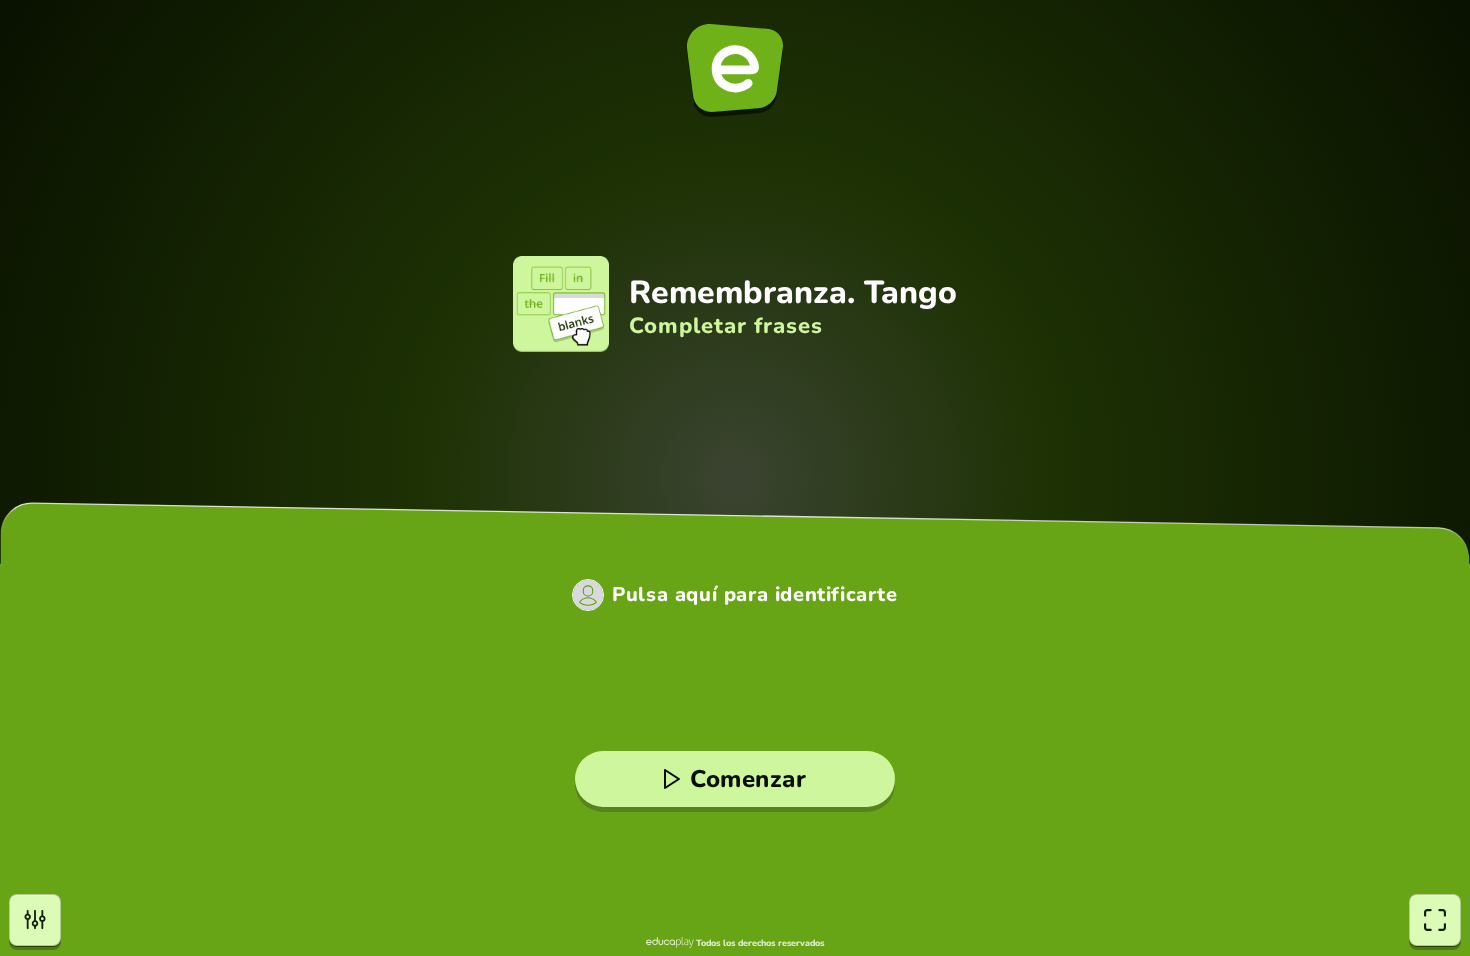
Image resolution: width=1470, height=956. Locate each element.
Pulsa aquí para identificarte (754, 595)
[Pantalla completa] (1435, 920)
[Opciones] (35, 920)
